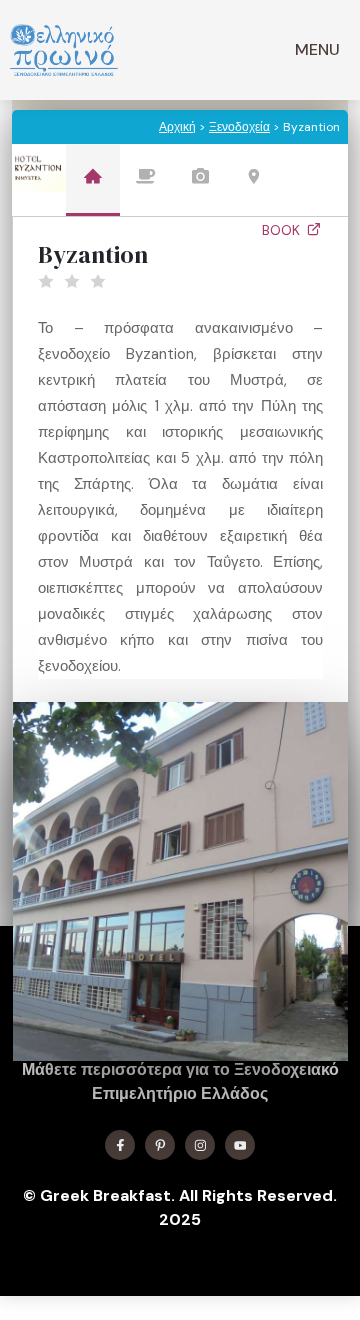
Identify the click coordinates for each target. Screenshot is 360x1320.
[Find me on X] (160, 1145)
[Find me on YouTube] (240, 1145)
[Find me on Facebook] (120, 1145)
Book (283, 230)
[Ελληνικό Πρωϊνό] (64, 50)
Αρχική (177, 127)
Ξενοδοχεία (239, 127)
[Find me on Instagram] (200, 1145)
